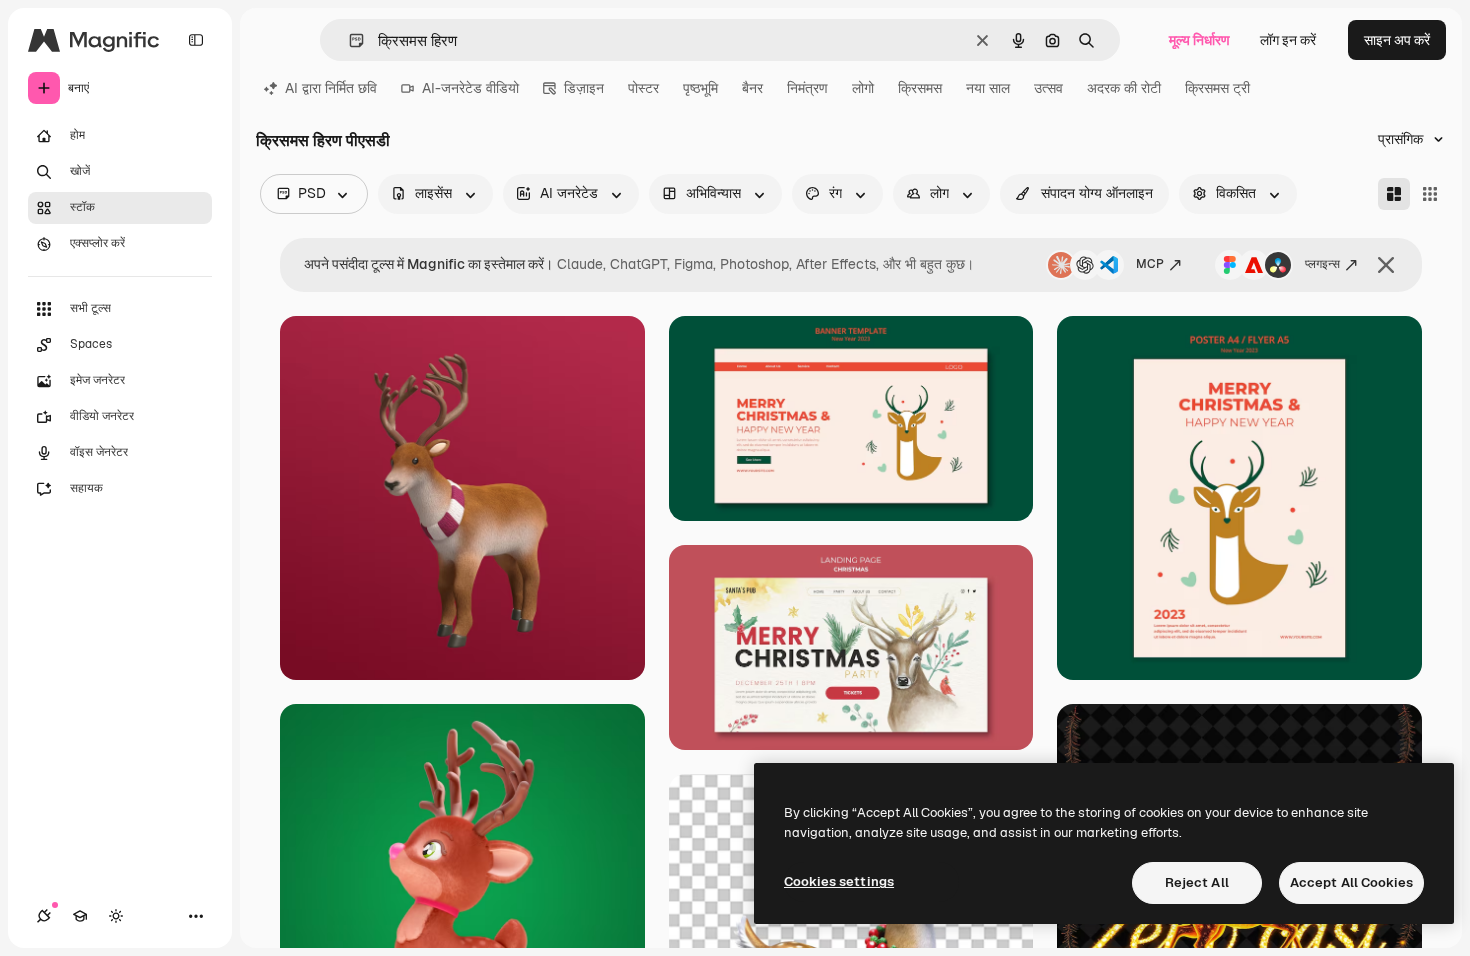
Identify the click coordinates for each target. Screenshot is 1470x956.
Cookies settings (839, 881)
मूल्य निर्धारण (1199, 40)
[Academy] (80, 916)
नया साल (988, 88)
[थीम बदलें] (116, 916)
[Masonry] (1394, 194)
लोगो (863, 88)
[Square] (1430, 194)
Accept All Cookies (1351, 882)
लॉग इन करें (1288, 40)
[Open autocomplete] (348, 40)
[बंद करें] (1386, 265)
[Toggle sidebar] (196, 40)
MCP (1150, 264)
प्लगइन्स (1322, 264)
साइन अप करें (1397, 40)
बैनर (752, 88)
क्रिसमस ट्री (1217, 88)
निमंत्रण (807, 88)
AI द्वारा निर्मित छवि (331, 88)
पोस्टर (643, 88)
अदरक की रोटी (1124, 88)
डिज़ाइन (584, 88)
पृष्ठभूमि (700, 88)
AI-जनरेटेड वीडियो (470, 88)
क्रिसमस (920, 88)
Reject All (1197, 882)
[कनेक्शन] (44, 916)
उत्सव (1048, 88)
